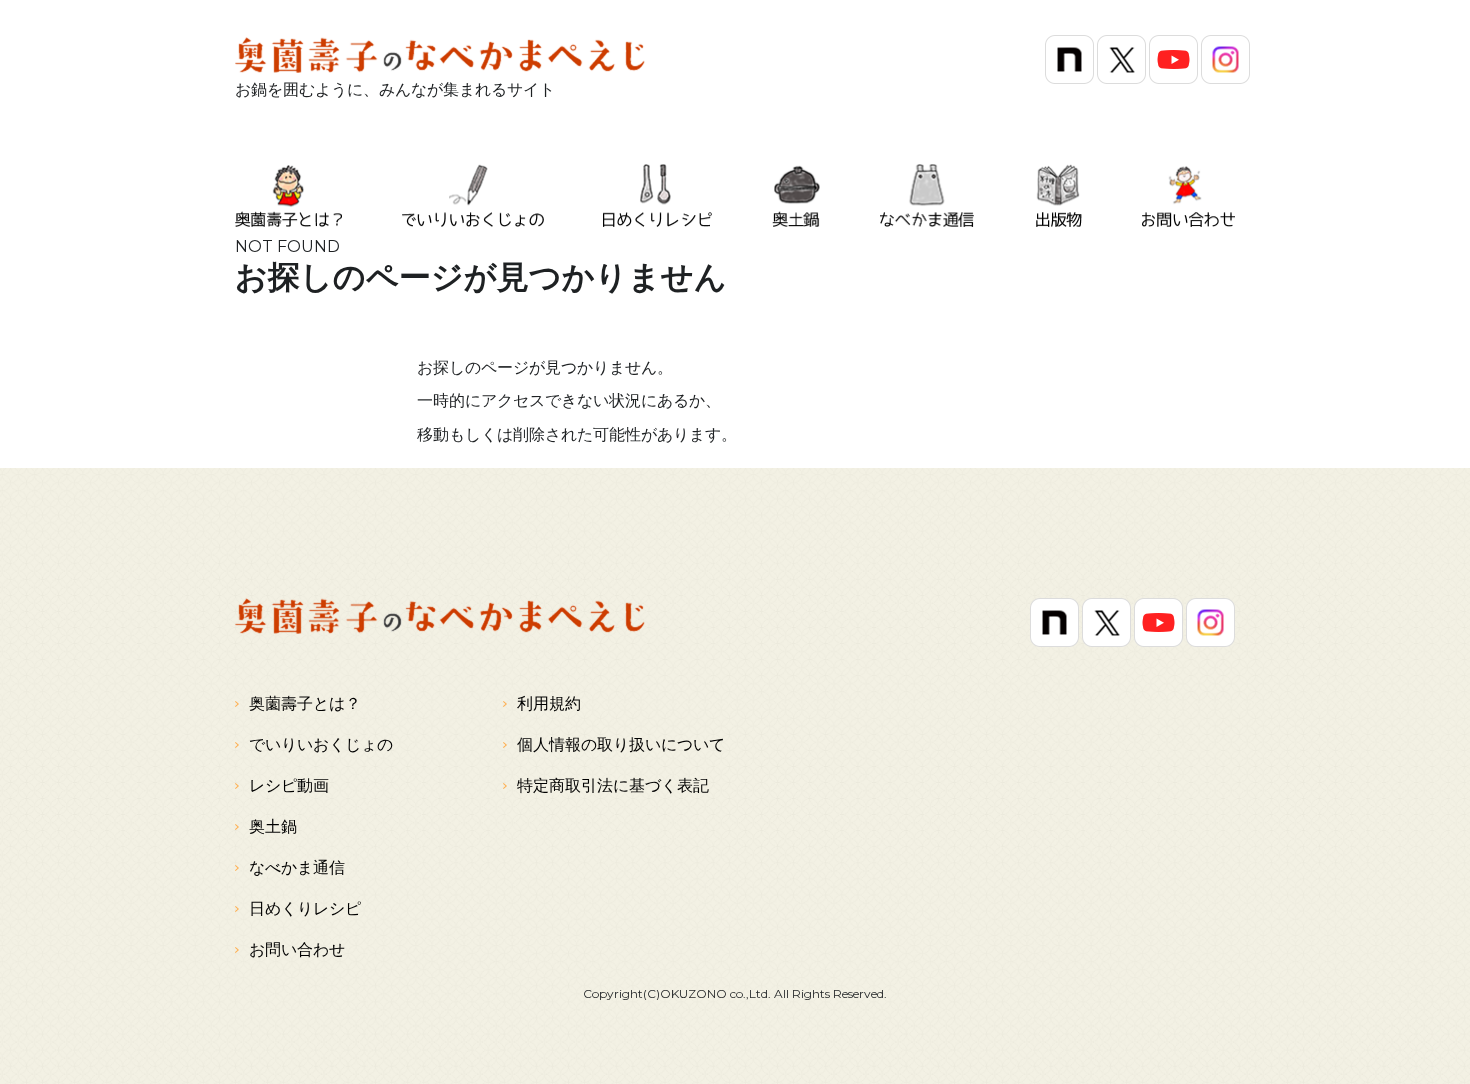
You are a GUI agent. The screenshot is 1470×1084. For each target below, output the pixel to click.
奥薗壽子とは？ (305, 703)
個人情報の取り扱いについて (621, 744)
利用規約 (549, 703)
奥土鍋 (273, 826)
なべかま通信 (297, 867)
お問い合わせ (297, 949)
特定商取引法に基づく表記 (613, 785)
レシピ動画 (289, 785)
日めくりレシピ (305, 908)
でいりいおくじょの (321, 744)
